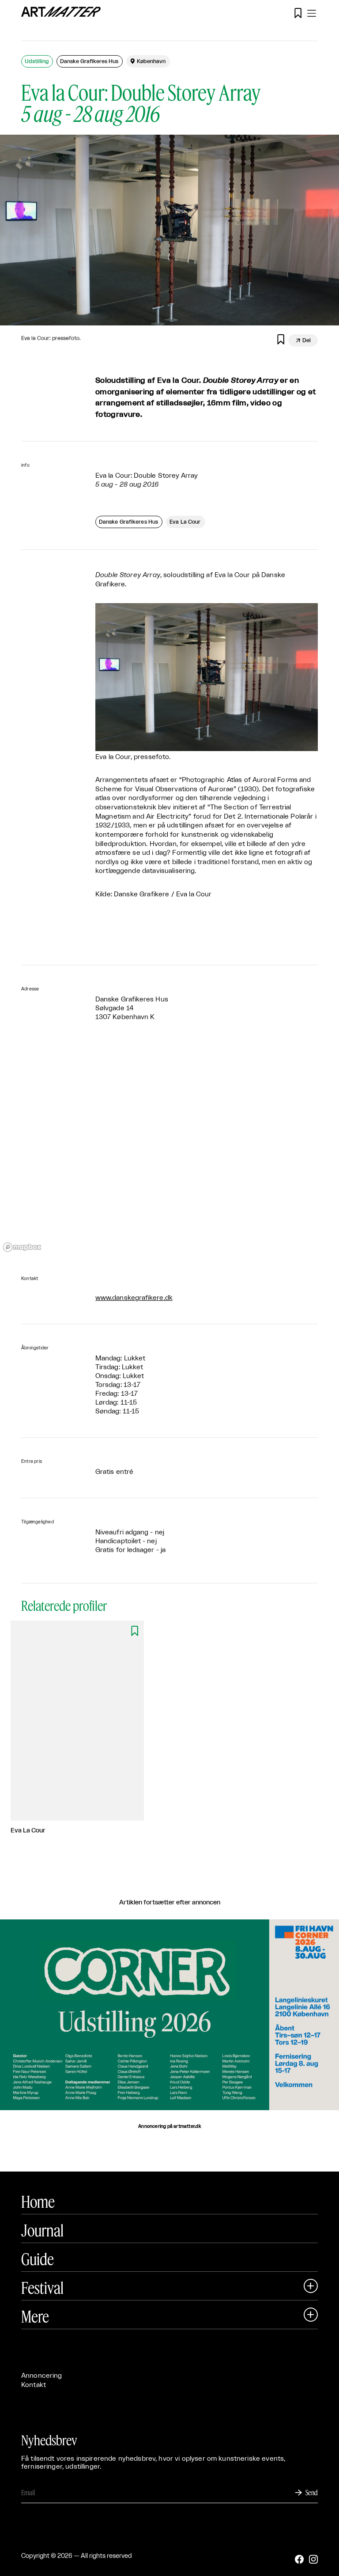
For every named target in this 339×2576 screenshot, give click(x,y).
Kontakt (34, 2385)
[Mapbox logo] (22, 1247)
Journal (42, 2230)
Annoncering (42, 2376)
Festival (42, 2288)
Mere (35, 2316)
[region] (169, 1149)
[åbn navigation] (312, 13)
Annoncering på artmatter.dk (169, 2127)
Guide (38, 2259)
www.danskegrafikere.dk (134, 1298)
